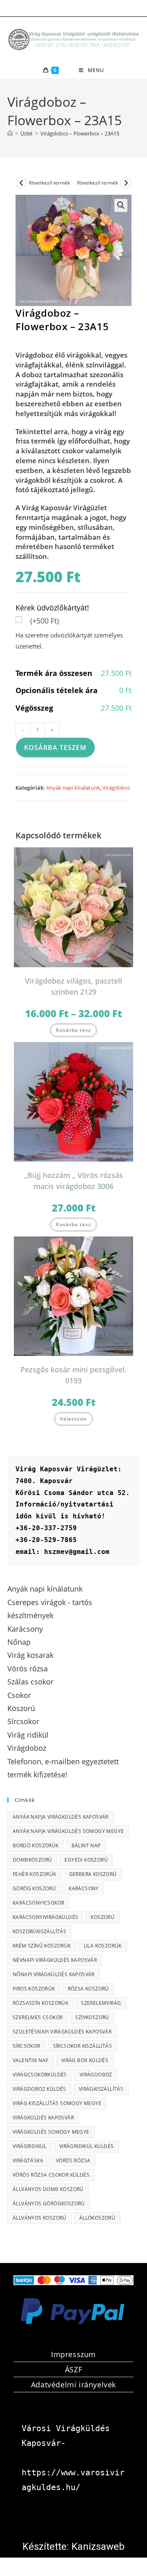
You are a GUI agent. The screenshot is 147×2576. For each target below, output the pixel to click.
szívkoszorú (92, 2017)
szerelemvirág (101, 2003)
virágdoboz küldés (39, 2089)
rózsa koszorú (88, 1989)
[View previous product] (21, 183)
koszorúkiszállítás (39, 1931)
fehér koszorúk (35, 1874)
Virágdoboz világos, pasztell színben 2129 (73, 986)
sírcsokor (27, 2046)
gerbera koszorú (93, 1874)
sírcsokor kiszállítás (82, 2046)
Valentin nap (31, 2060)
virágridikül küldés (87, 2146)
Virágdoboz (116, 788)
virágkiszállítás (101, 2089)
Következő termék (49, 183)
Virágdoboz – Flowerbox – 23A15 (80, 133)
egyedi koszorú (86, 1860)
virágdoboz (96, 2075)
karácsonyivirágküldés (45, 1917)
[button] (121, 205)
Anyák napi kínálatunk (73, 788)
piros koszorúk (34, 1989)
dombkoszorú (32, 1860)
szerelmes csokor (38, 2017)
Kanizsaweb (98, 2547)
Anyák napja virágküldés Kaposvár (61, 1817)
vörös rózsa (73, 2161)
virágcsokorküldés (40, 2075)
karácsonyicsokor (38, 1903)
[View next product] (126, 183)
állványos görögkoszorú (49, 2203)
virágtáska (28, 2161)
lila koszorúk (103, 1946)
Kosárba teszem (55, 748)
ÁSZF (73, 2369)
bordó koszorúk (36, 1845)
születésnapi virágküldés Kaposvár (62, 2032)
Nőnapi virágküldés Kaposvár (54, 1974)
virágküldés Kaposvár (43, 2118)
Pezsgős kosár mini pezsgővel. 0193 (73, 1375)
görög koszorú (34, 1888)
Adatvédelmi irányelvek (73, 2385)
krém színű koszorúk (42, 1946)
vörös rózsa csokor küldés (51, 2175)
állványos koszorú (40, 2218)
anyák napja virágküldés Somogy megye (68, 1831)
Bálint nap (86, 1845)
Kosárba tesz (73, 1030)
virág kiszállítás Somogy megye (57, 2103)
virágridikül (30, 2146)
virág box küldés (85, 2060)
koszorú (102, 1917)
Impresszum (73, 2354)
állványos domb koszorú (48, 2189)
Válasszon (73, 1419)
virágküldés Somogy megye (51, 2132)
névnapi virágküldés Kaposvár (55, 1960)
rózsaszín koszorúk (40, 2003)
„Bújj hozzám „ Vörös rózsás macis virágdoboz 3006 (73, 1181)
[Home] (10, 133)
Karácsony (84, 1888)
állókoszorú (97, 2218)
